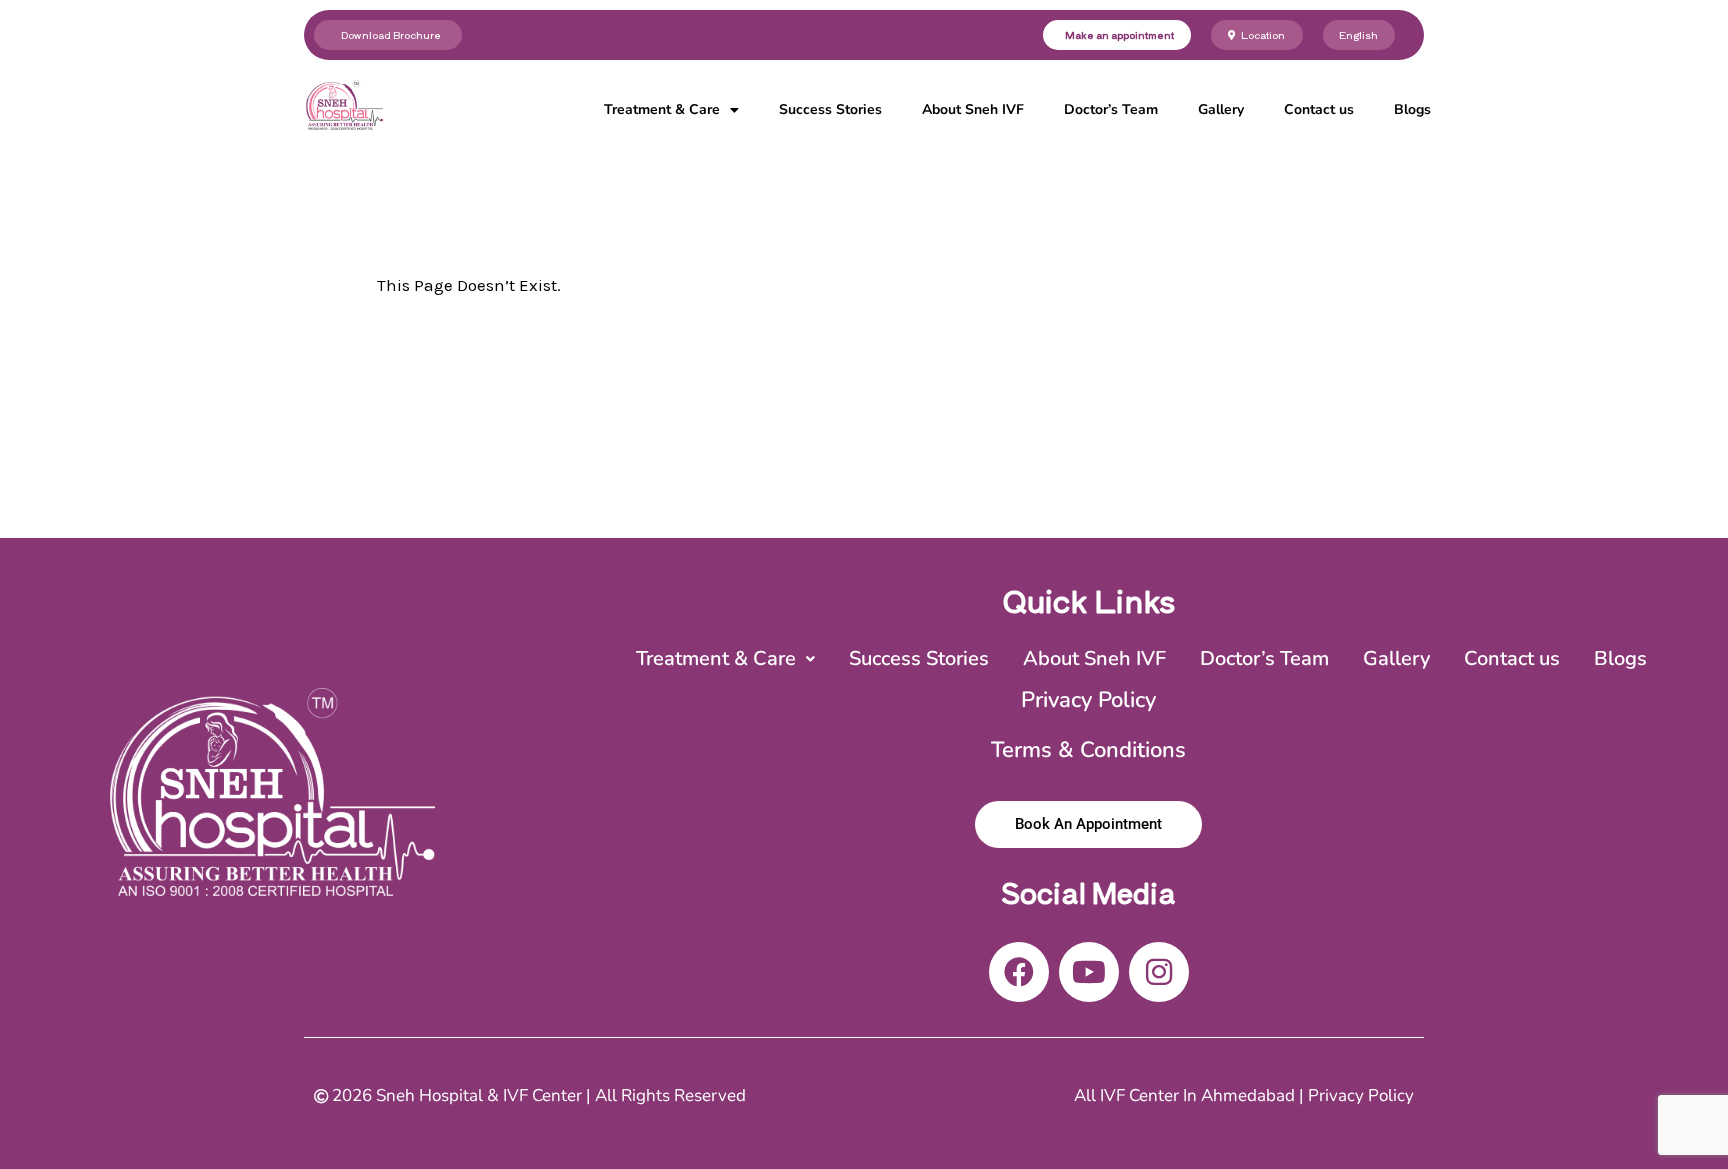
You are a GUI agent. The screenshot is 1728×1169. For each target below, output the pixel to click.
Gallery (1221, 109)
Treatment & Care (662, 109)
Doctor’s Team (1111, 109)
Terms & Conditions (1088, 750)
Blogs (1412, 109)
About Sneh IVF (973, 109)
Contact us (1319, 109)
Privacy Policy (1088, 700)
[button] (725, 659)
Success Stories (830, 109)
